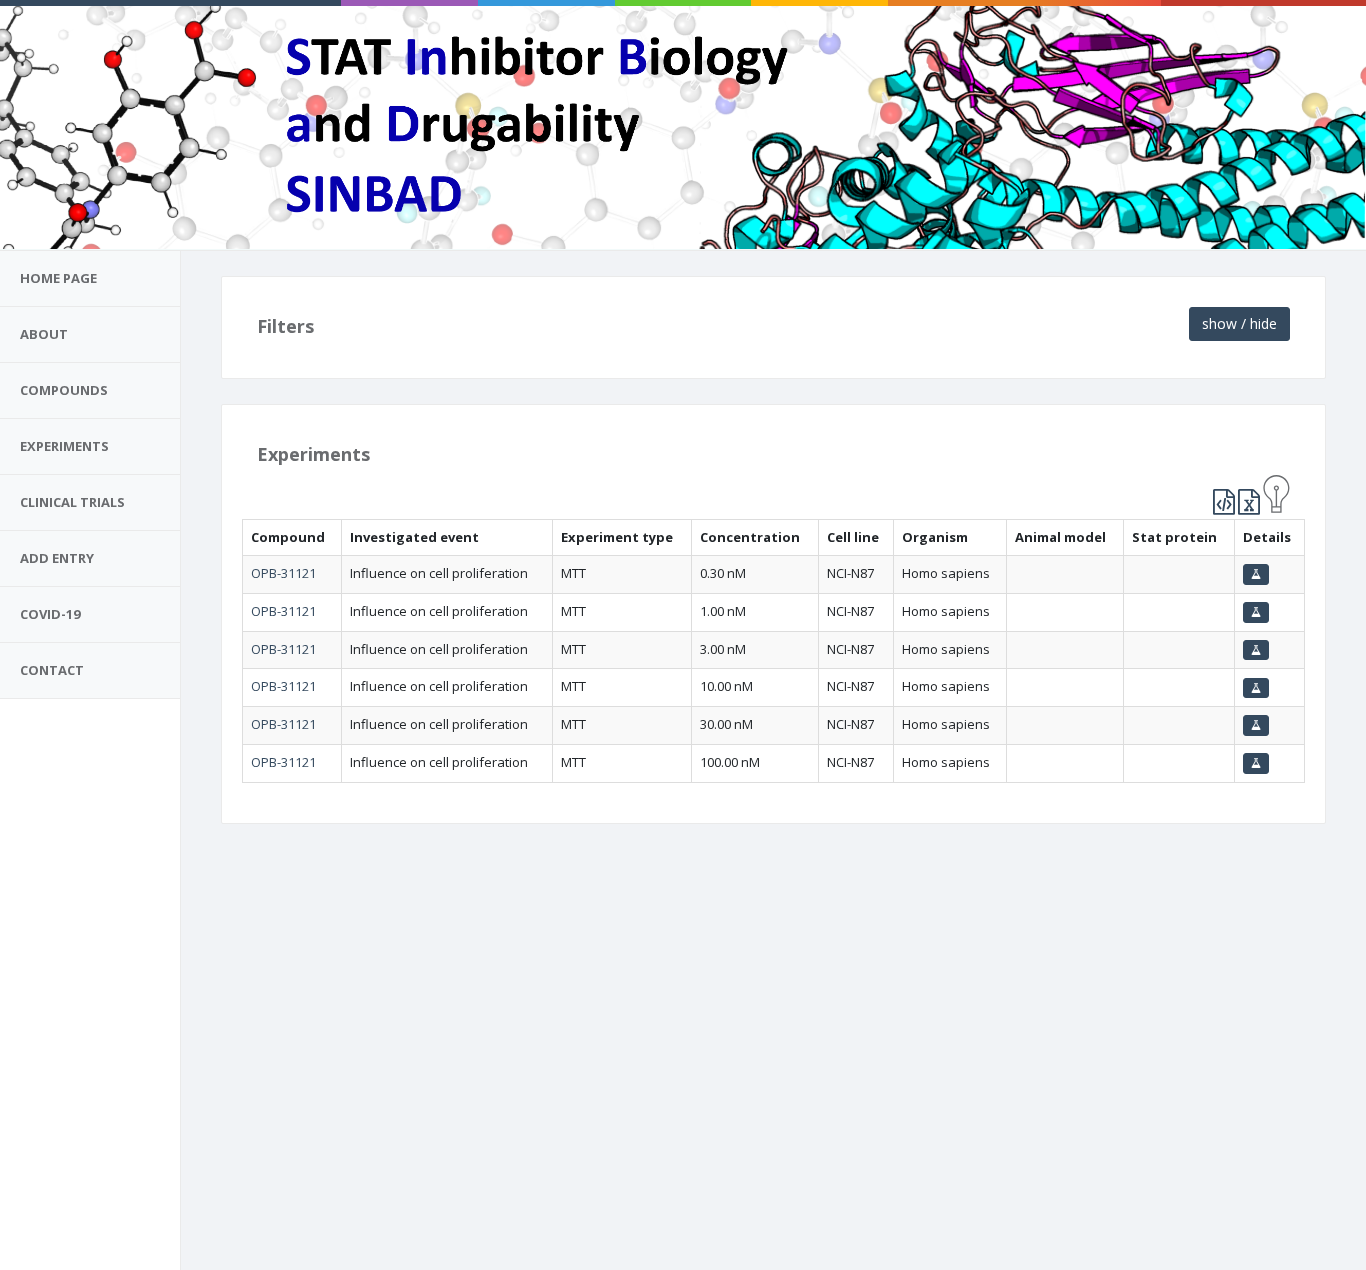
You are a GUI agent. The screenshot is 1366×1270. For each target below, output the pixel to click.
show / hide (1239, 323)
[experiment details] (1256, 574)
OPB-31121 (283, 573)
